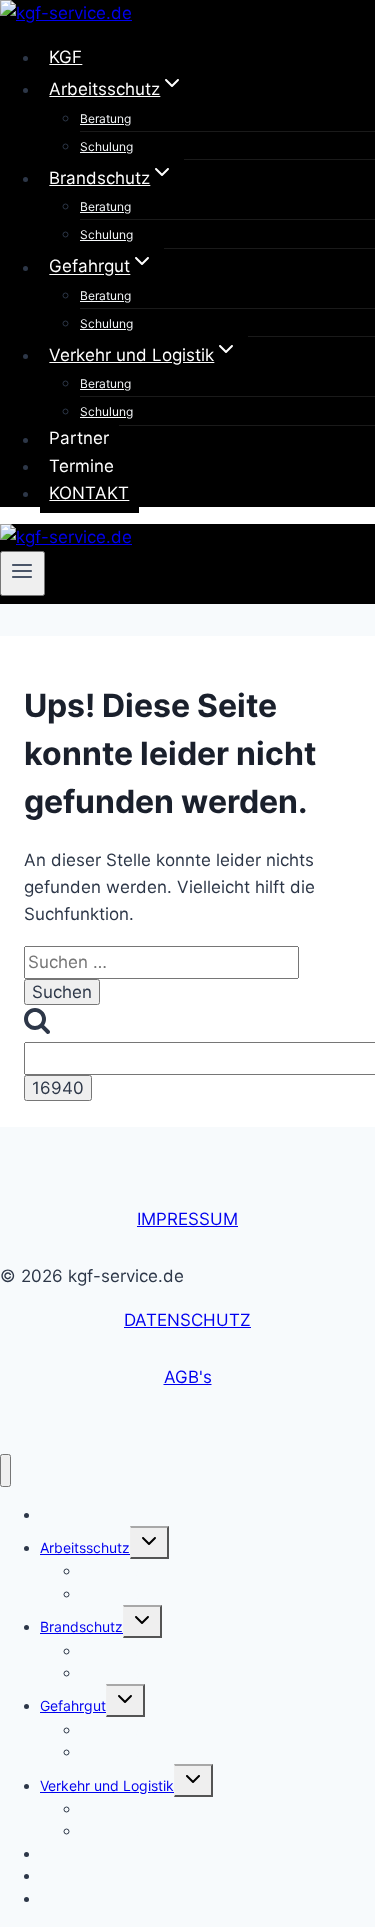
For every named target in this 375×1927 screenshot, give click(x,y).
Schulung (106, 146)
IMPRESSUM (187, 1219)
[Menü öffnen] (22, 573)
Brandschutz (81, 1626)
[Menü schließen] (5, 1470)
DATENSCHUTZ (187, 1320)
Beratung (105, 118)
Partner (79, 439)
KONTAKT (89, 493)
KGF (65, 57)
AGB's (188, 1377)
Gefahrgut (73, 1705)
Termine (81, 466)
